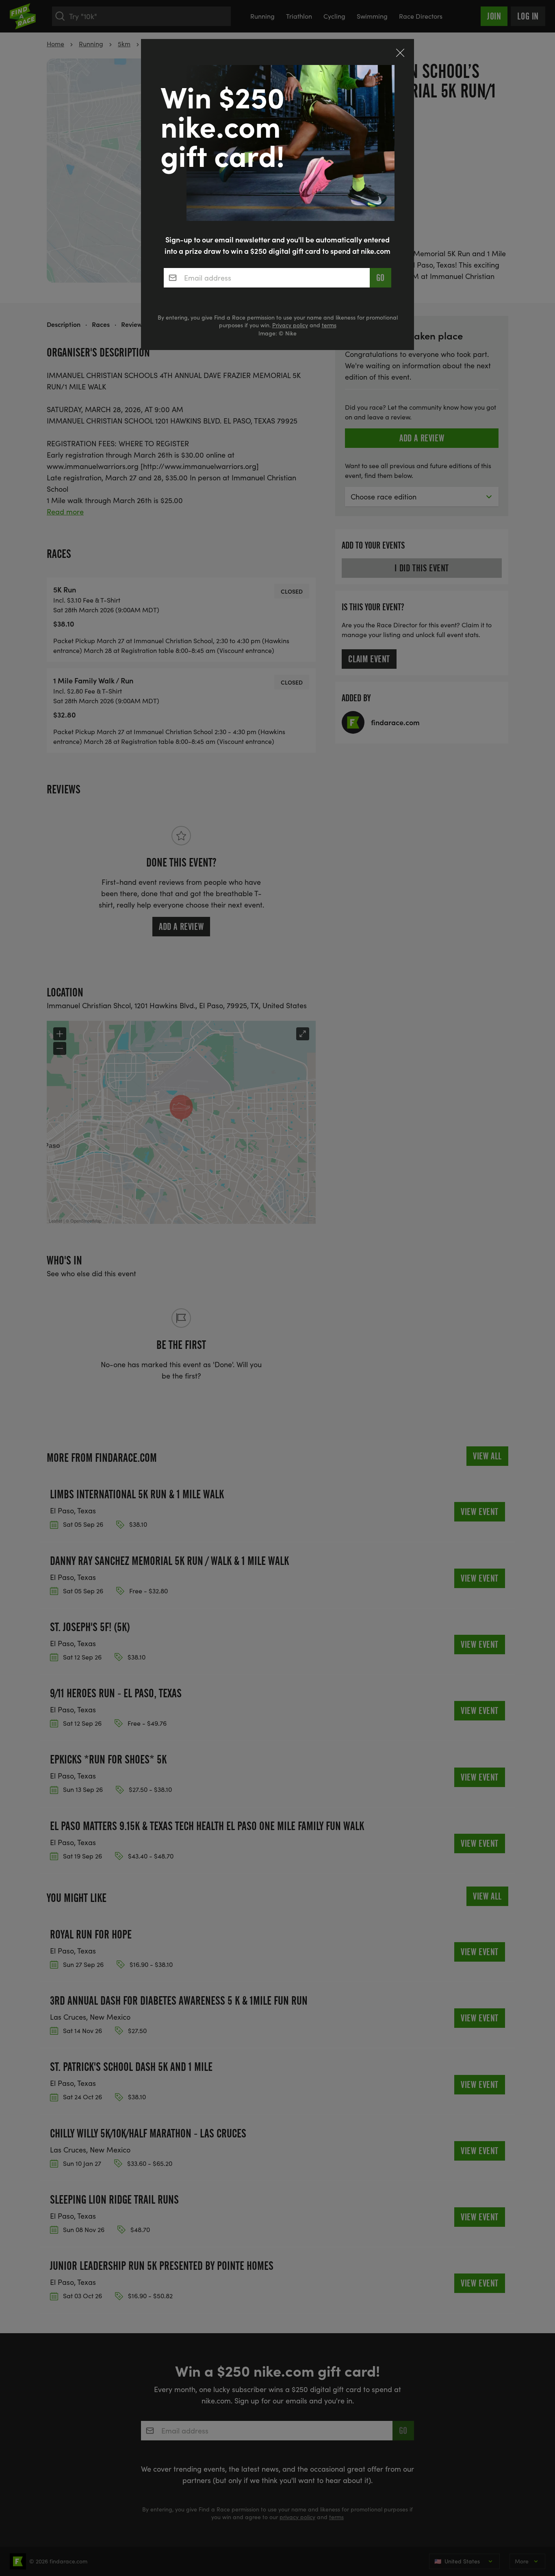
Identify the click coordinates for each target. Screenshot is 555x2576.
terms (329, 325)
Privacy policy (290, 325)
